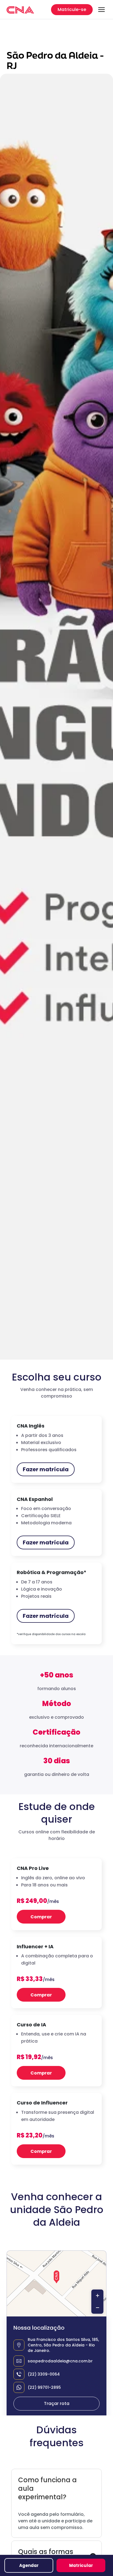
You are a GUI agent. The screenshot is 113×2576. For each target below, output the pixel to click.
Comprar (41, 1917)
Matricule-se (72, 9)
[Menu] (101, 10)
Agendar (29, 2565)
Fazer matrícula (46, 1469)
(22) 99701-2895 (44, 2387)
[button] (56, 2277)
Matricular (81, 2565)
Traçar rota (57, 2403)
